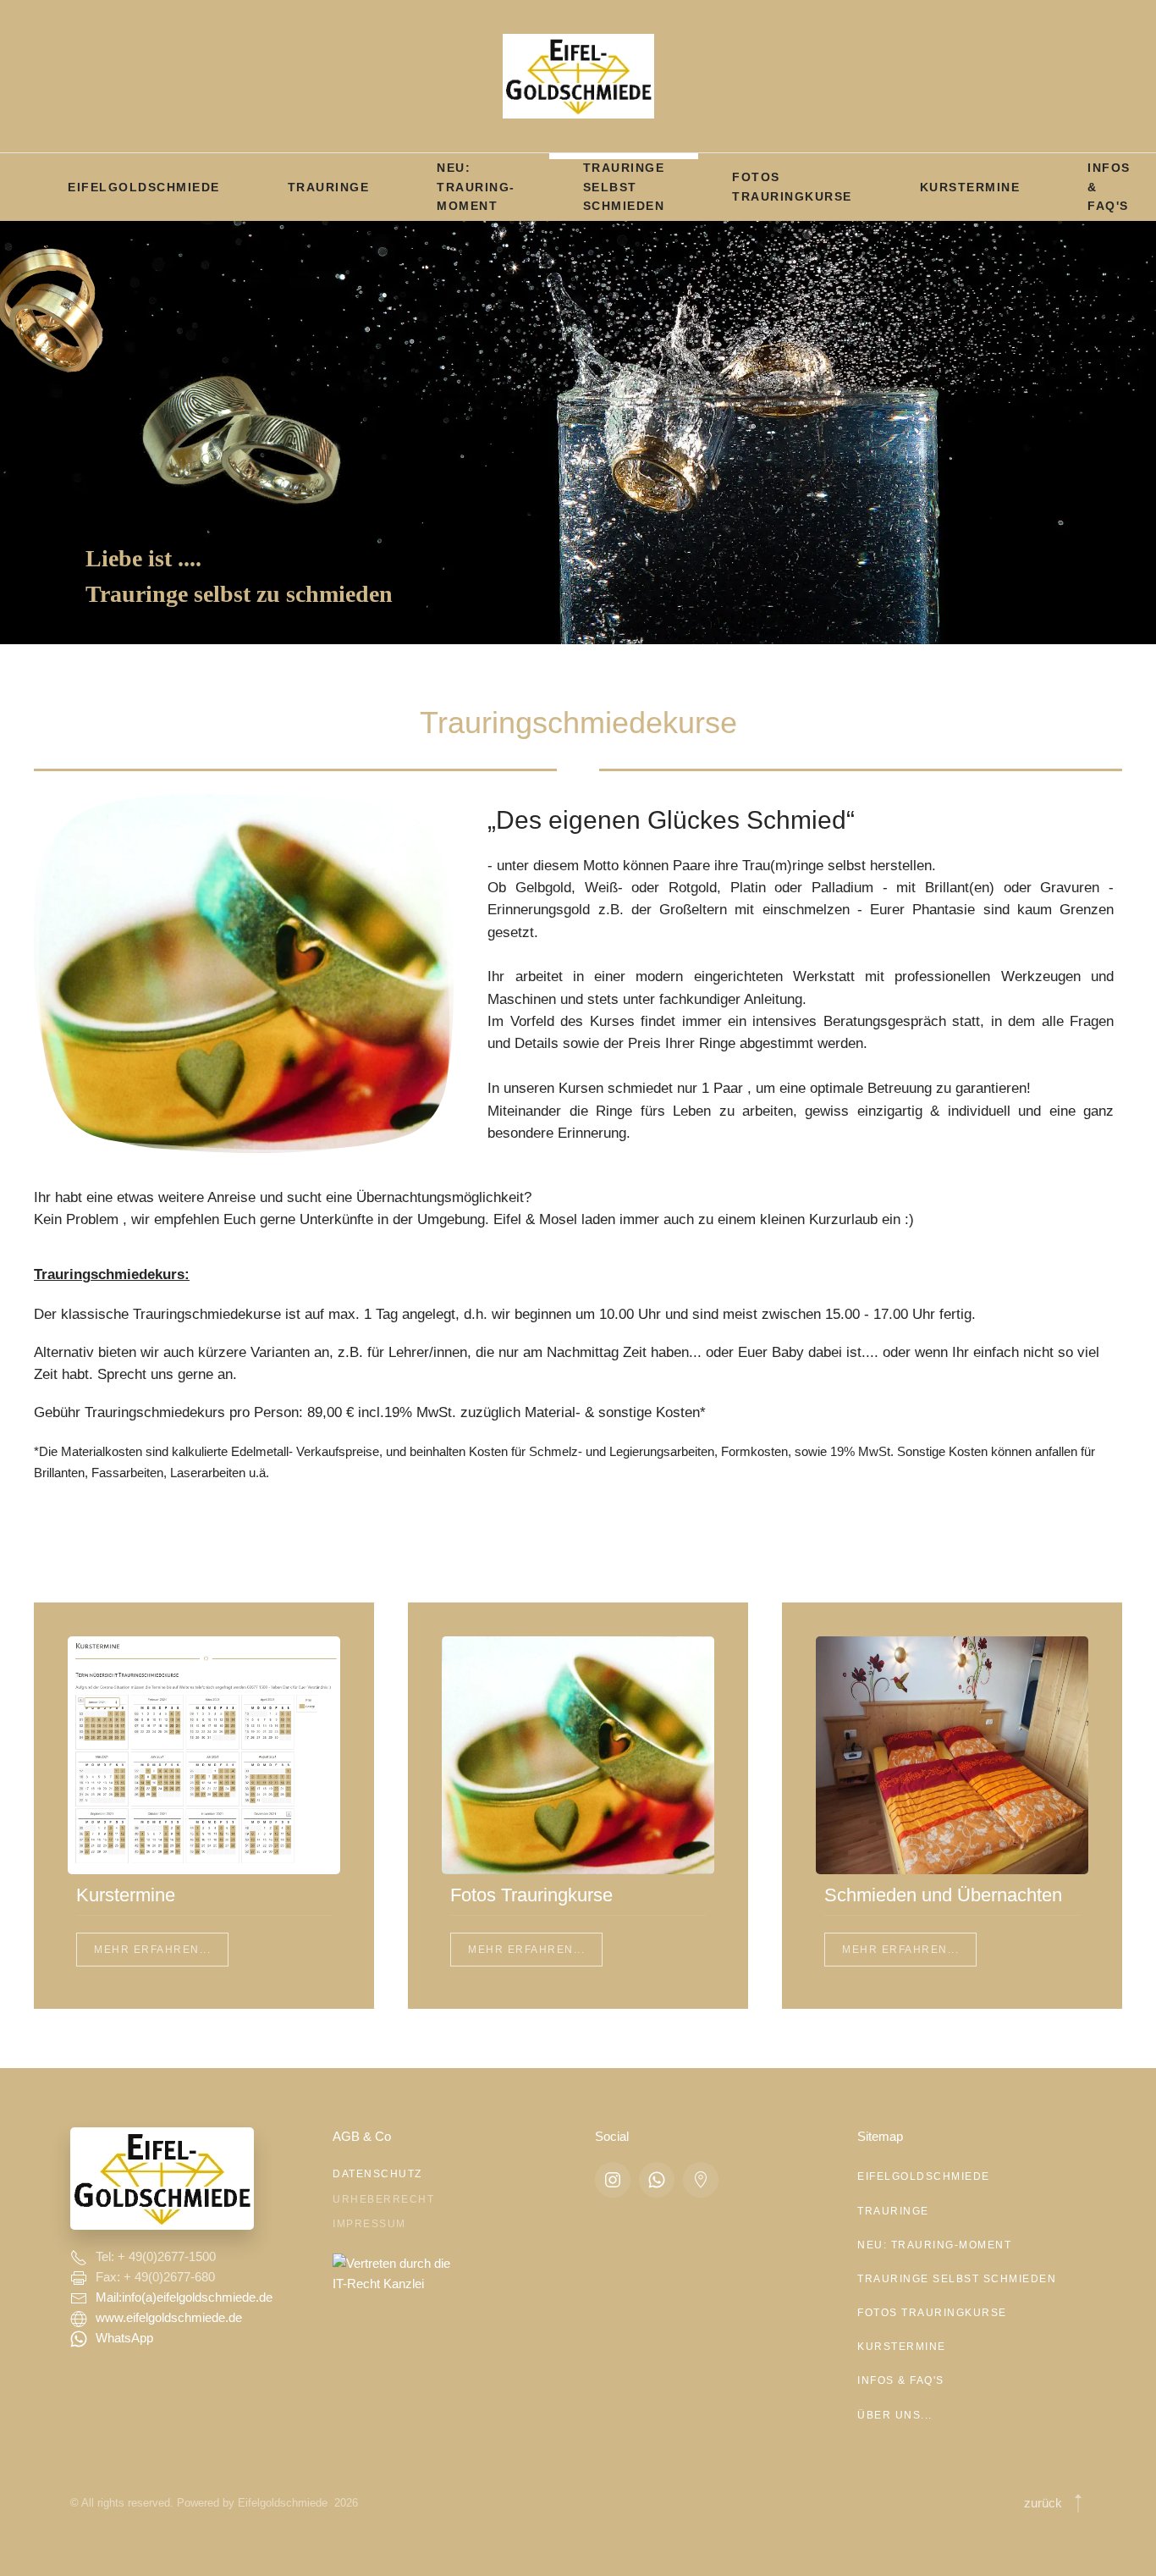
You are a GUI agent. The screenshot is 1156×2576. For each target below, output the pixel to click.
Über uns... (895, 2415)
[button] (1078, 2503)
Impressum (369, 2224)
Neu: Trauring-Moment (476, 187)
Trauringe (329, 187)
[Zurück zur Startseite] (578, 76)
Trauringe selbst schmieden (624, 187)
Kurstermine (970, 187)
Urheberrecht (383, 2199)
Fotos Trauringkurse (792, 186)
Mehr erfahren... (152, 1950)
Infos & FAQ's (901, 2380)
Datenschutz (377, 2174)
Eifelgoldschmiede (144, 187)
